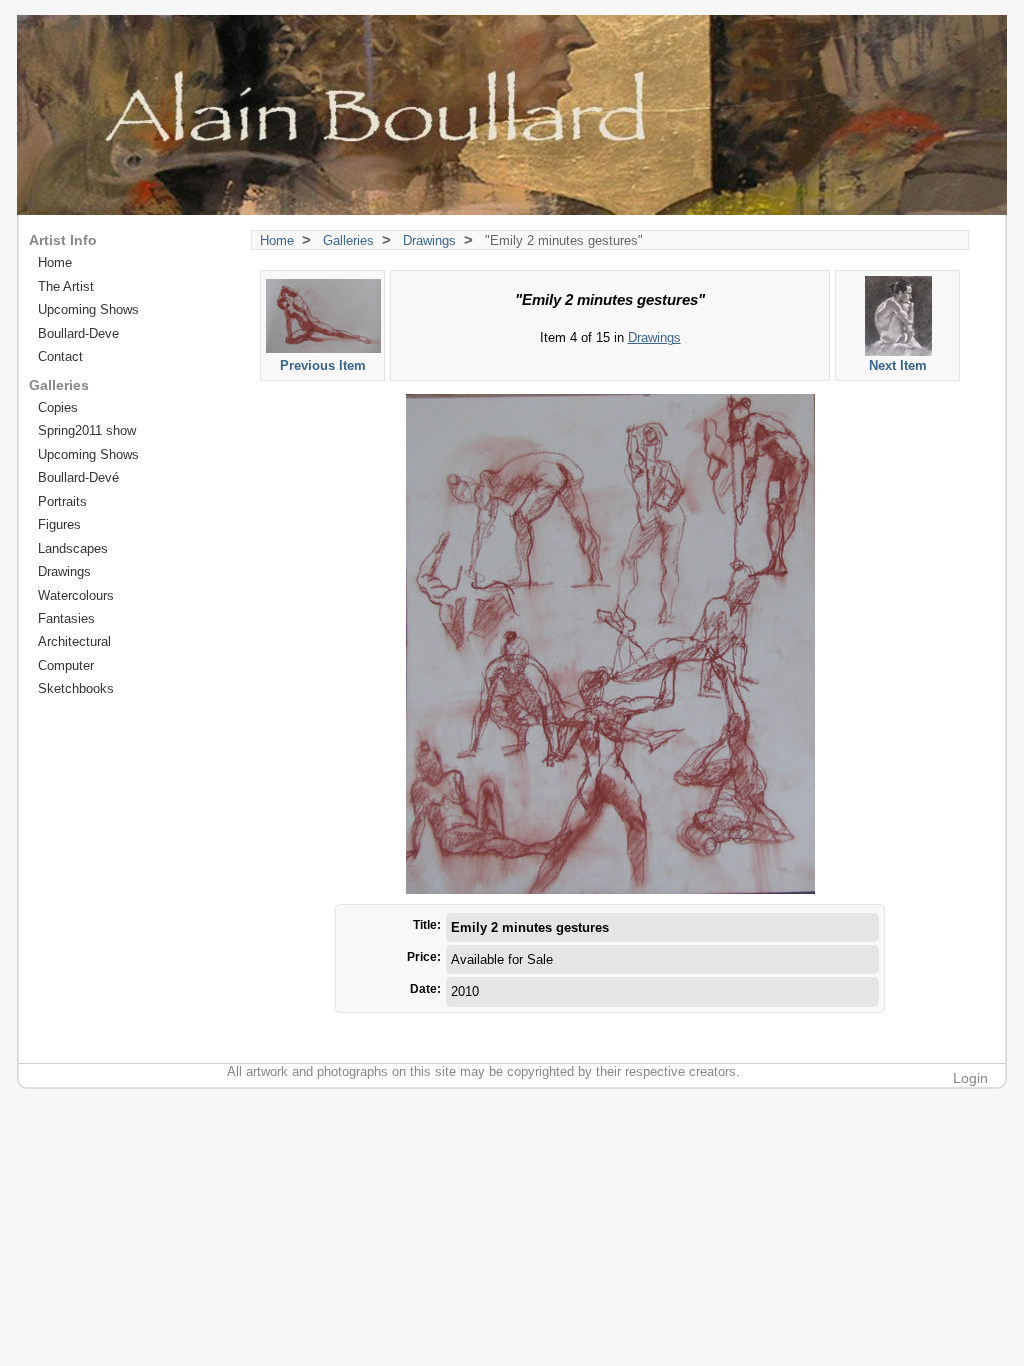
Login (970, 1078)
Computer (66, 665)
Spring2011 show (87, 430)
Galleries (348, 240)
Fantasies (66, 618)
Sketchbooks (76, 688)
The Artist (66, 286)
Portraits (62, 501)
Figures (59, 524)
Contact (60, 356)
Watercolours (76, 595)
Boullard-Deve (78, 333)
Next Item (898, 365)
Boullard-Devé (78, 477)
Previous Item (323, 365)
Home (277, 240)
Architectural (74, 641)
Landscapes (73, 548)
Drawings (429, 240)
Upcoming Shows (88, 309)
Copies (58, 407)
